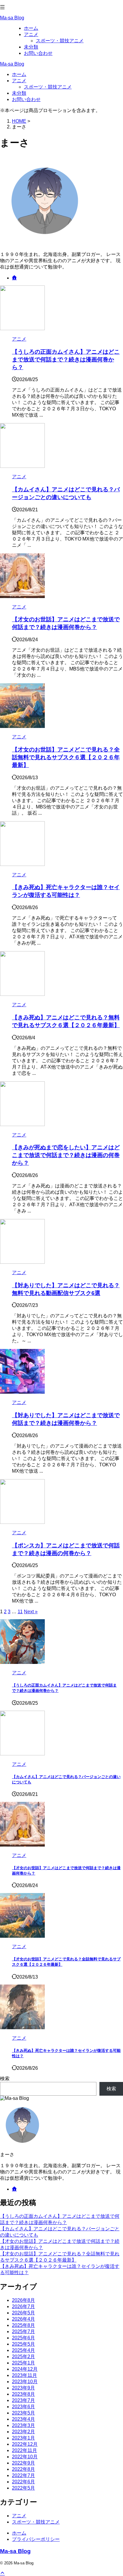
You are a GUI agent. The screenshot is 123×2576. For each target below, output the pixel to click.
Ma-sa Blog (12, 18)
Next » (31, 1612)
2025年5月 (23, 2344)
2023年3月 (23, 2425)
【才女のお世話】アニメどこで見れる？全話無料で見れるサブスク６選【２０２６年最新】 (66, 757)
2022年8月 (23, 2469)
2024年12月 (25, 2369)
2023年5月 (23, 2413)
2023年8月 (23, 2394)
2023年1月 (23, 2438)
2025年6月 (23, 2338)
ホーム (19, 74)
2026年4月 (23, 2319)
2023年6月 (23, 2407)
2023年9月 (23, 2388)
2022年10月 (25, 2457)
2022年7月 (23, 2475)
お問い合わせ (26, 99)
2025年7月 (23, 2332)
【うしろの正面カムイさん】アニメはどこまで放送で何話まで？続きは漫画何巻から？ (66, 360)
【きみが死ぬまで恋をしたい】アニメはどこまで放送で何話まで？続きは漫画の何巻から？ (66, 1155)
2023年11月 (24, 2375)
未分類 (19, 93)
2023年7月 (23, 2400)
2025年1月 (23, 2363)
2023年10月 (25, 2382)
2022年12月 (25, 2444)
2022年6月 (23, 2482)
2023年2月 (23, 2432)
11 (20, 1612)
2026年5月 (23, 2313)
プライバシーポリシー (36, 2539)
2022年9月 (23, 2463)
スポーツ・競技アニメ (48, 87)
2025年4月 (23, 2350)
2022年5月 (23, 2488)
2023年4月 (23, 2419)
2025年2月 (23, 2357)
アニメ (19, 81)
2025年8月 (23, 2325)
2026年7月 (23, 2306)
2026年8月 (23, 2300)
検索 (5, 2079)
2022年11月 (24, 2450)
